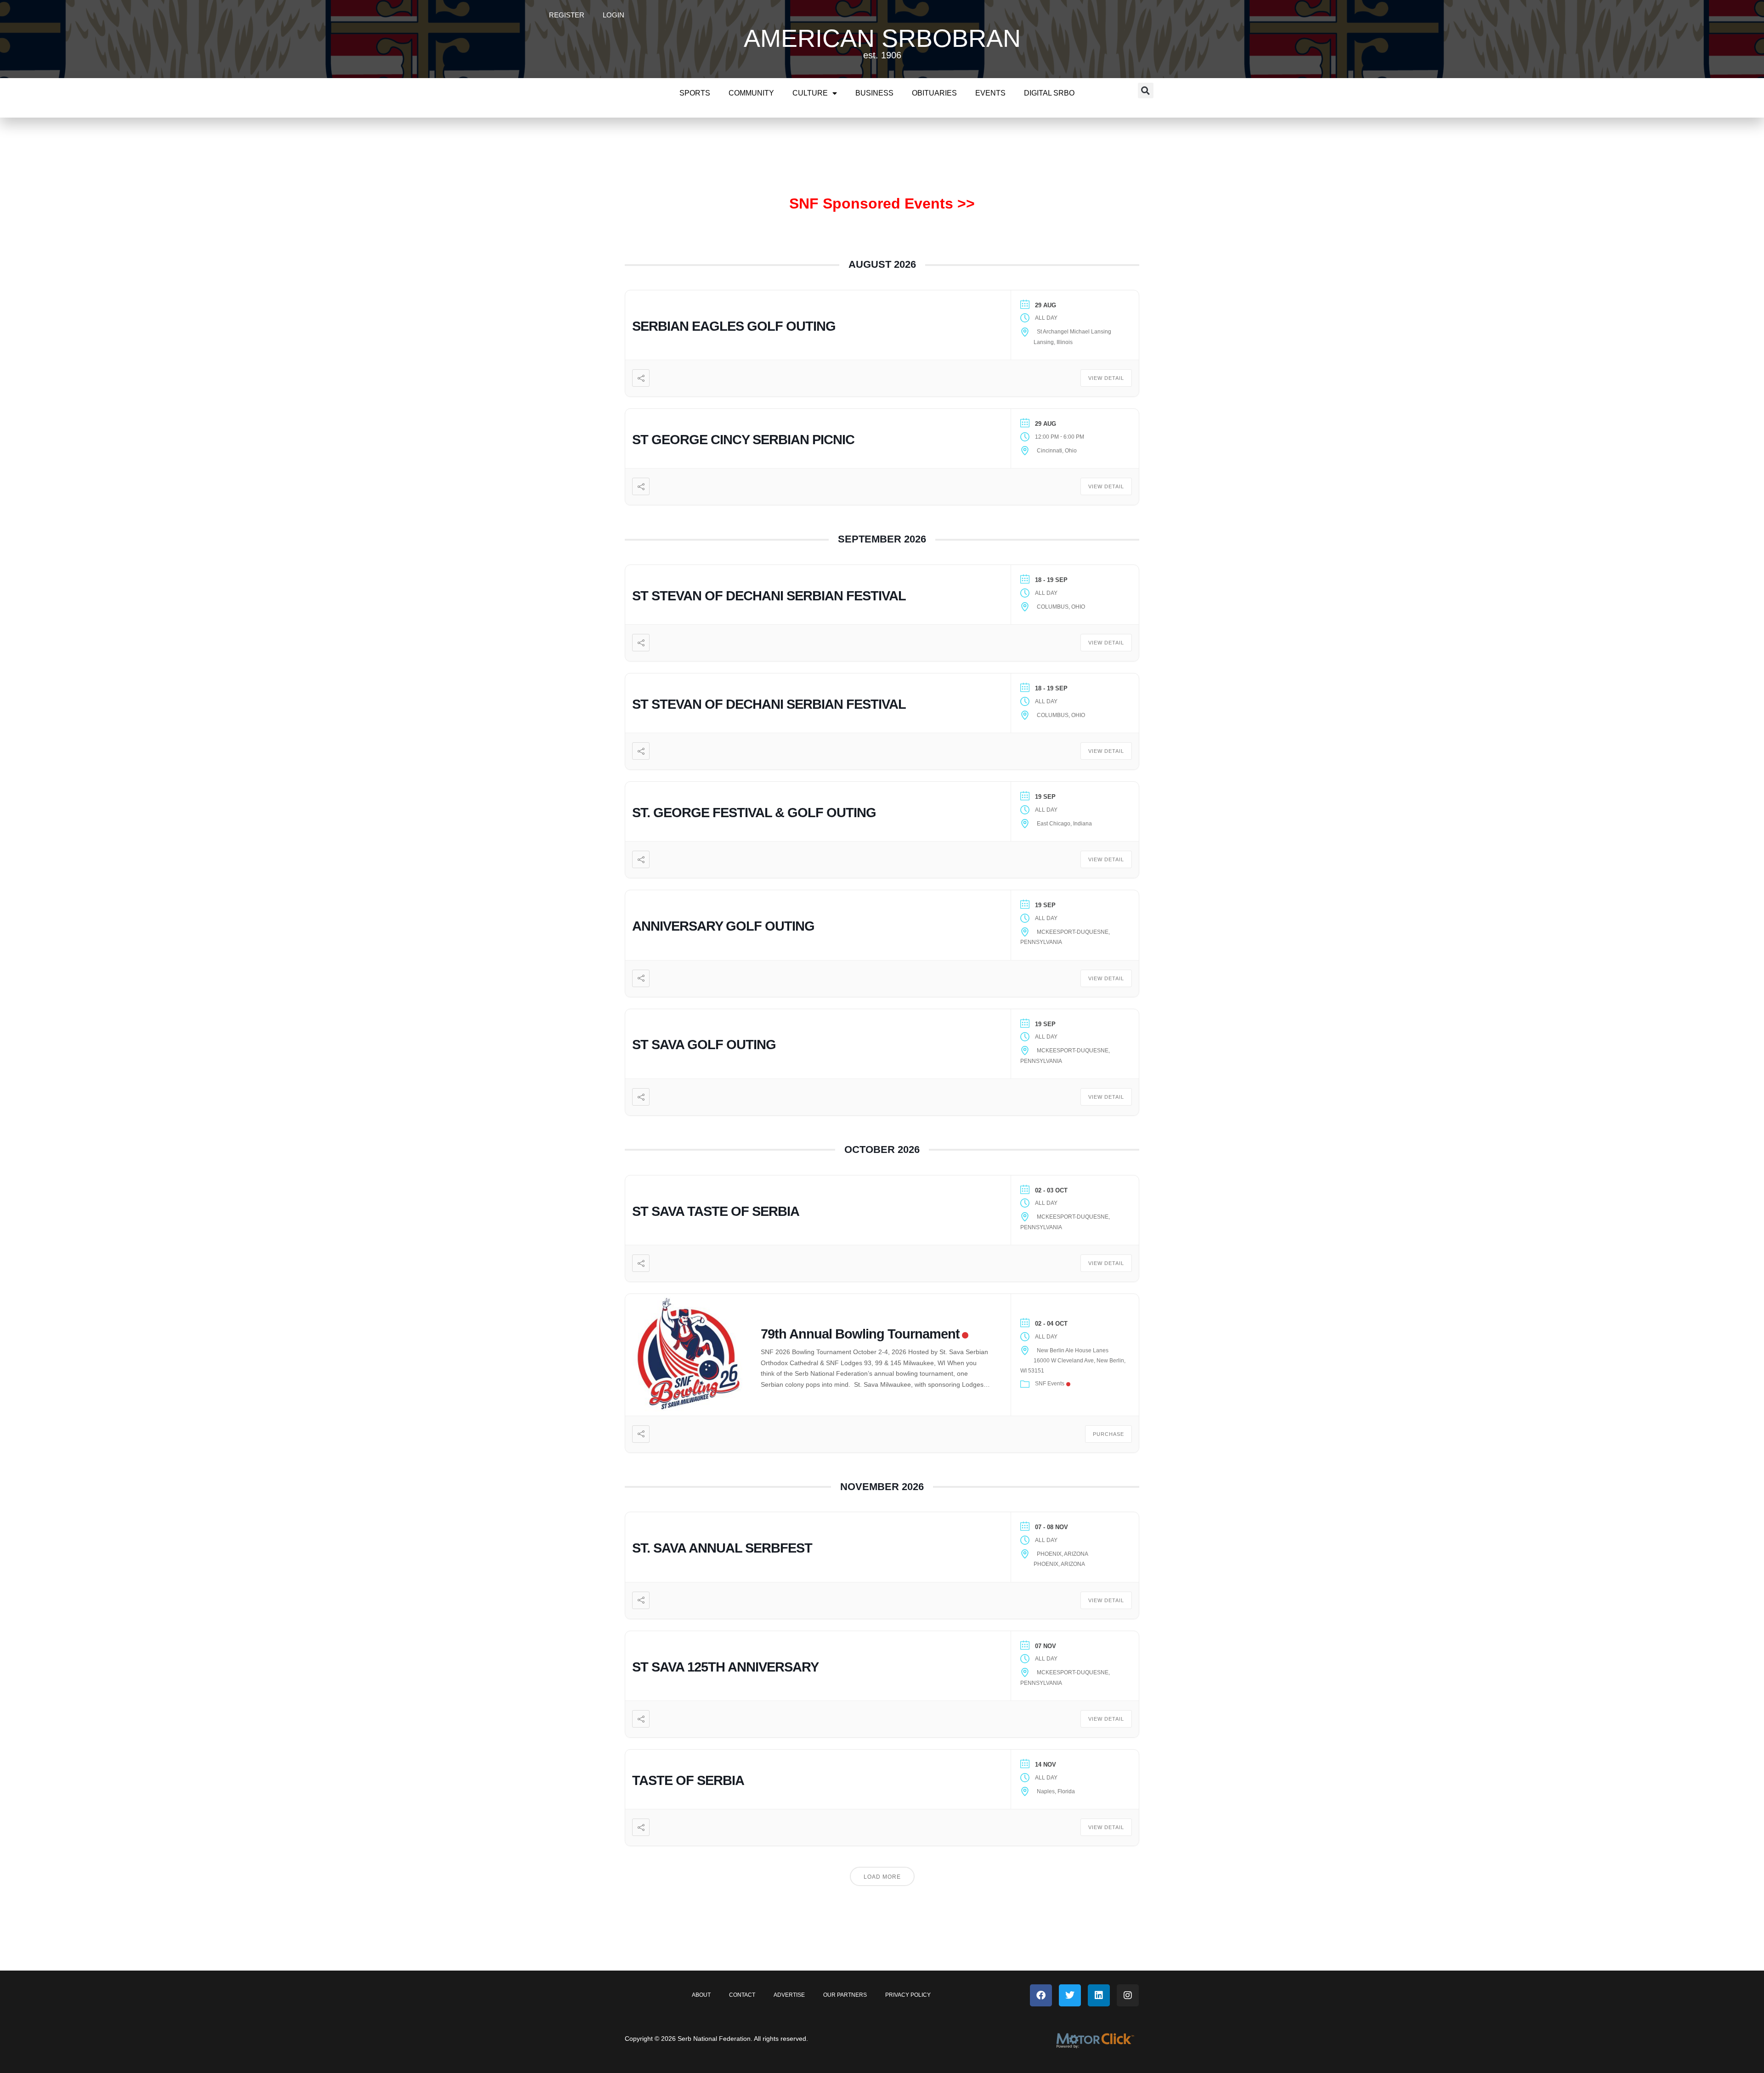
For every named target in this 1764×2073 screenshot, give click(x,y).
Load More (882, 1877)
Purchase (1108, 1434)
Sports (695, 93)
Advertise (789, 1995)
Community (751, 93)
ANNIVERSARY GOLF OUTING (723, 926)
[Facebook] (1041, 1995)
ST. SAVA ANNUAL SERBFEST (722, 1548)
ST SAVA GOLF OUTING (704, 1045)
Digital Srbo (1049, 93)
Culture (810, 93)
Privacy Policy (908, 1995)
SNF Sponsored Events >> (882, 203)
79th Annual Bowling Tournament (860, 1334)
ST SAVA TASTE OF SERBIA (716, 1211)
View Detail (1106, 378)
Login (613, 15)
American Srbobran (882, 38)
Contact (742, 1995)
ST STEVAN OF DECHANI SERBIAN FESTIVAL (769, 596)
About (701, 1995)
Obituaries (934, 93)
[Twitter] (1070, 1995)
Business (874, 93)
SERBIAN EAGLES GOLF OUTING (734, 326)
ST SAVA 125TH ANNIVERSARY (725, 1667)
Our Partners (845, 1995)
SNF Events (1050, 1384)
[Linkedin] (1099, 1995)
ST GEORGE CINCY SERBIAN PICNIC (743, 440)
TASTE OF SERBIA (688, 1780)
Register (567, 15)
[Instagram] (1128, 1995)
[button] (1146, 90)
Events (990, 93)
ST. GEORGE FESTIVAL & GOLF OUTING (754, 813)
